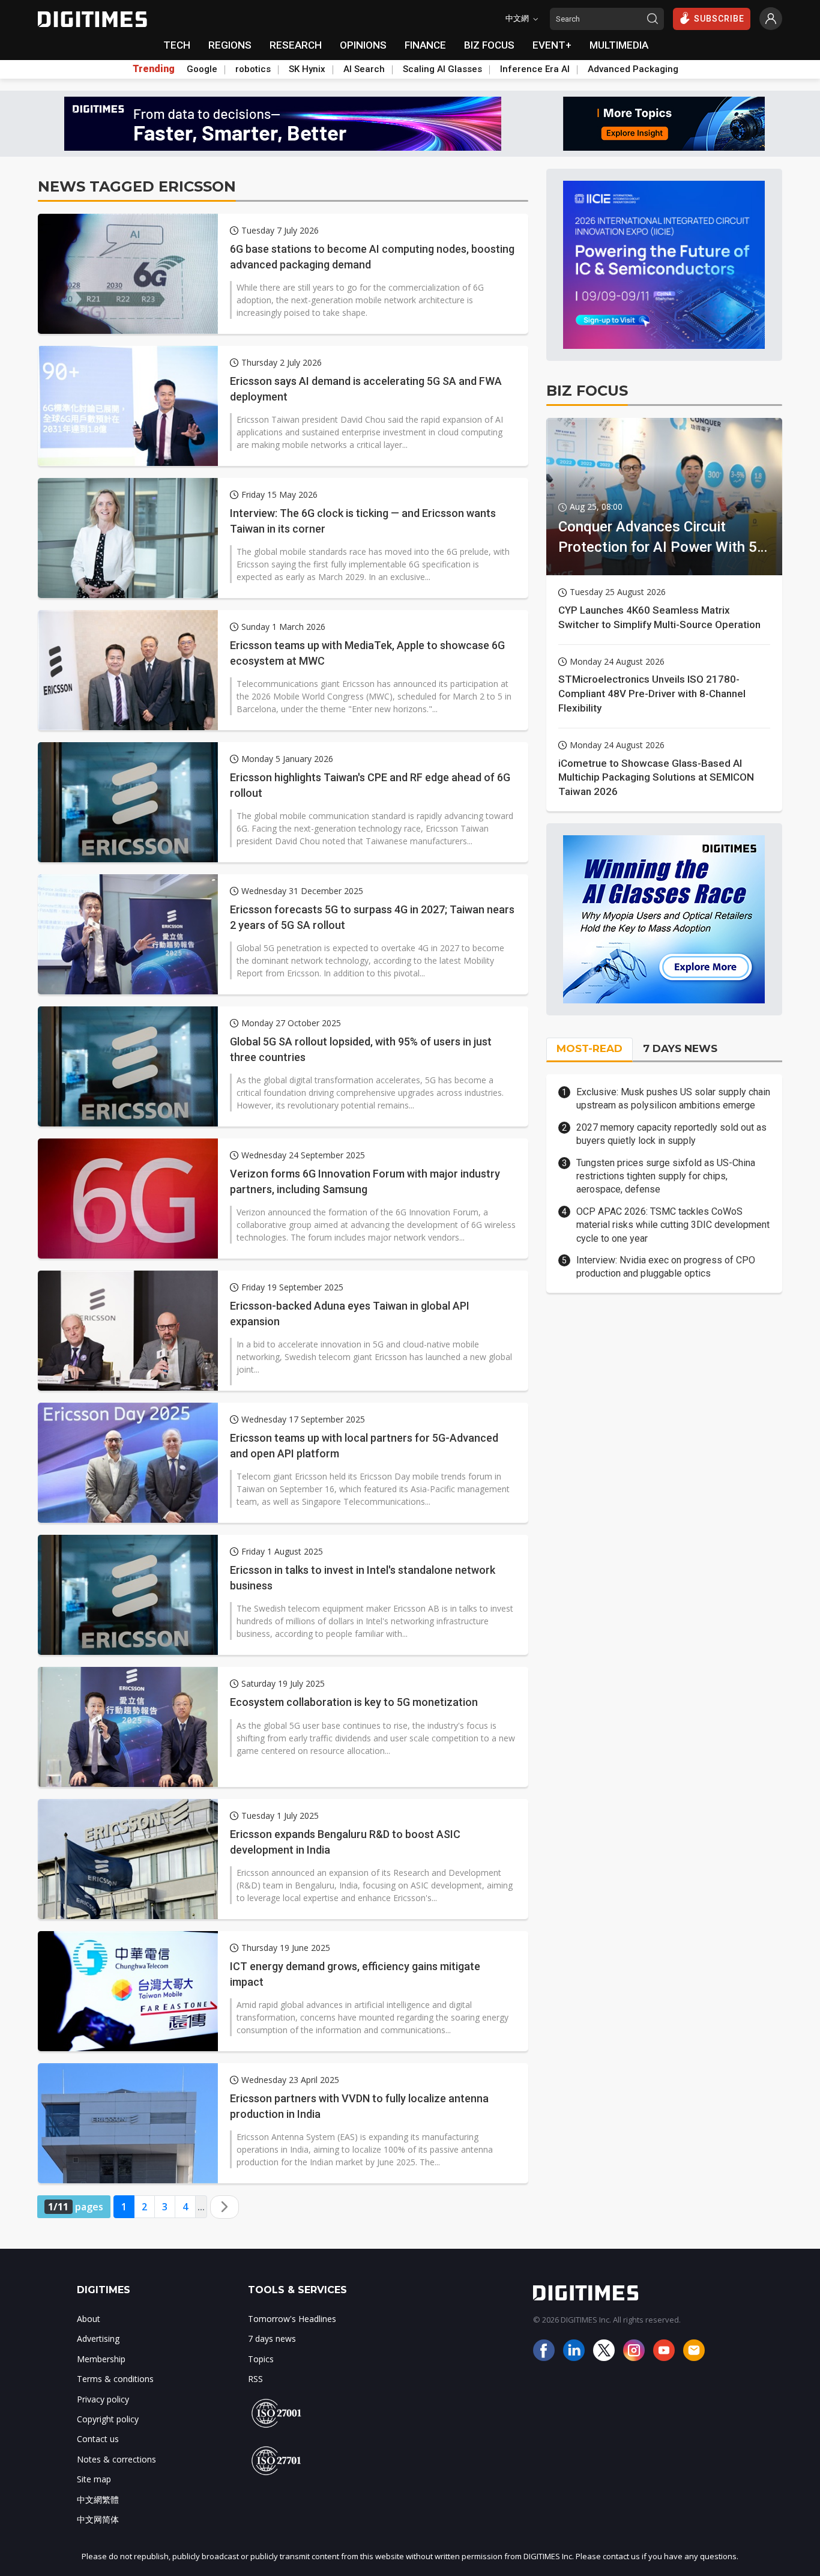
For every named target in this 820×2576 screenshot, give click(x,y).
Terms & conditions (115, 2379)
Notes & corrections (116, 2459)
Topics (261, 2359)
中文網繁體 (98, 2499)
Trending (154, 69)
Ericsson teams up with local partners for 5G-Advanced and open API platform (364, 1445)
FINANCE (425, 45)
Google (202, 69)
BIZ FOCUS (489, 45)
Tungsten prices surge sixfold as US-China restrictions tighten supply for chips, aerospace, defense (666, 1176)
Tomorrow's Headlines (292, 2319)
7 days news (272, 2339)
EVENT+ (552, 45)
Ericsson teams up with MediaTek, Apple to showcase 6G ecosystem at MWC (367, 653)
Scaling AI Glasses (442, 69)
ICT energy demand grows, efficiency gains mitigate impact (355, 1974)
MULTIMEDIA (619, 45)
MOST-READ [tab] (589, 1048)
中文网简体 (98, 2519)
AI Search (364, 69)
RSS (255, 2379)
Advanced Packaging (633, 69)
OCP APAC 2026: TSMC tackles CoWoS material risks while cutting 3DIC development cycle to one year (673, 1225)
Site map (94, 2479)
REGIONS (230, 45)
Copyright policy (108, 2419)
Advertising (98, 2339)
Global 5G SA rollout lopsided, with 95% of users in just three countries (361, 1049)
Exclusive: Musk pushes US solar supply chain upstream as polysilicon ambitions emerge (673, 1099)
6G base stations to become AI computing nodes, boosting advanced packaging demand (372, 256)
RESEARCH (296, 45)
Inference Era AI (535, 69)
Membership (101, 2359)
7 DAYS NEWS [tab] (680, 1048)
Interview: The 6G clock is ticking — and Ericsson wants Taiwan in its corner (363, 521)
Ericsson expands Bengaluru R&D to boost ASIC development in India (345, 1842)
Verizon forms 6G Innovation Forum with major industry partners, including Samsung (365, 1181)
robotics (253, 69)
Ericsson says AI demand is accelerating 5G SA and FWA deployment (366, 389)
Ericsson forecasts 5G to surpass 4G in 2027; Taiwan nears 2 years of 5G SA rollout (372, 917)
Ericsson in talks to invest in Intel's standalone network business (363, 1577)
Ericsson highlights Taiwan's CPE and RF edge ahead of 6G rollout (370, 785)
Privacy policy (103, 2399)
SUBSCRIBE (719, 19)
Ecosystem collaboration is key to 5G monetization (354, 1702)
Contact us (98, 2439)
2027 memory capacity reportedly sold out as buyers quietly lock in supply (671, 1134)
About (89, 2319)
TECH (177, 45)
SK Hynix (307, 69)
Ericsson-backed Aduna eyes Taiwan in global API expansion (350, 1313)
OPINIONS (363, 45)
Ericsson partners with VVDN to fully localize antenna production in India (359, 2106)
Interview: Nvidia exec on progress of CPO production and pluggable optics (666, 1267)
